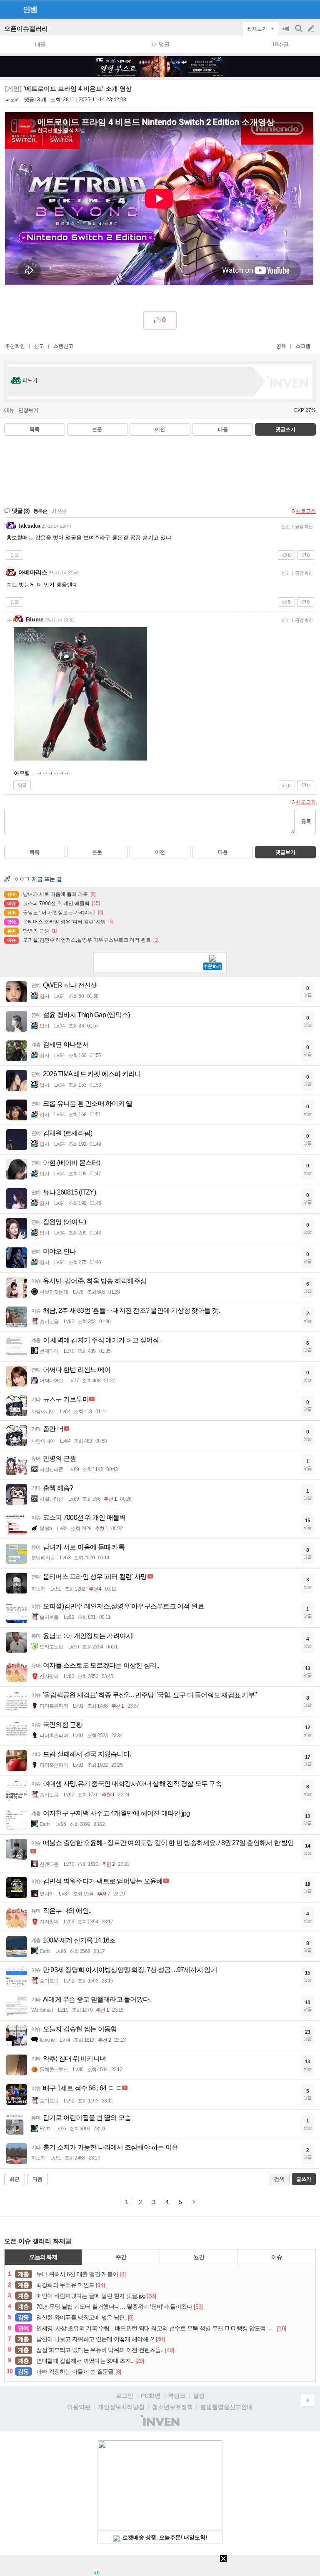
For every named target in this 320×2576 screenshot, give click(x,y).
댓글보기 (285, 852)
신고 (39, 346)
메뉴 (9, 410)
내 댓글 (161, 44)
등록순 (40, 511)
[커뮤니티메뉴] (9, 9)
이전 (160, 429)
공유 (281, 346)
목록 (35, 429)
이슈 (277, 2257)
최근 (15, 2179)
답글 (15, 555)
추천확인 (15, 346)
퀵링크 (177, 2396)
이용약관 (79, 2407)
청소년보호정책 (172, 2407)
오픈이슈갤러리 (26, 29)
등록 (306, 822)
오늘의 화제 (43, 2257)
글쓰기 (312, 29)
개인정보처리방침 (121, 2407)
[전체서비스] (310, 9)
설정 (199, 2396)
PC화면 (151, 2396)
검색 (299, 33)
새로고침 (306, 511)
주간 (121, 2257)
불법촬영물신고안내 (227, 2407)
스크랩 (303, 346)
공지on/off (287, 33)
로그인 (125, 2396)
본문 (97, 429)
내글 (40, 44)
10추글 (280, 44)
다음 (223, 429)
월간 (199, 2257)
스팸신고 (63, 346)
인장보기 (28, 410)
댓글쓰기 (285, 429)
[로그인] (295, 9)
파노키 (12, 100)
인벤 (30, 10)
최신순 (59, 511)
